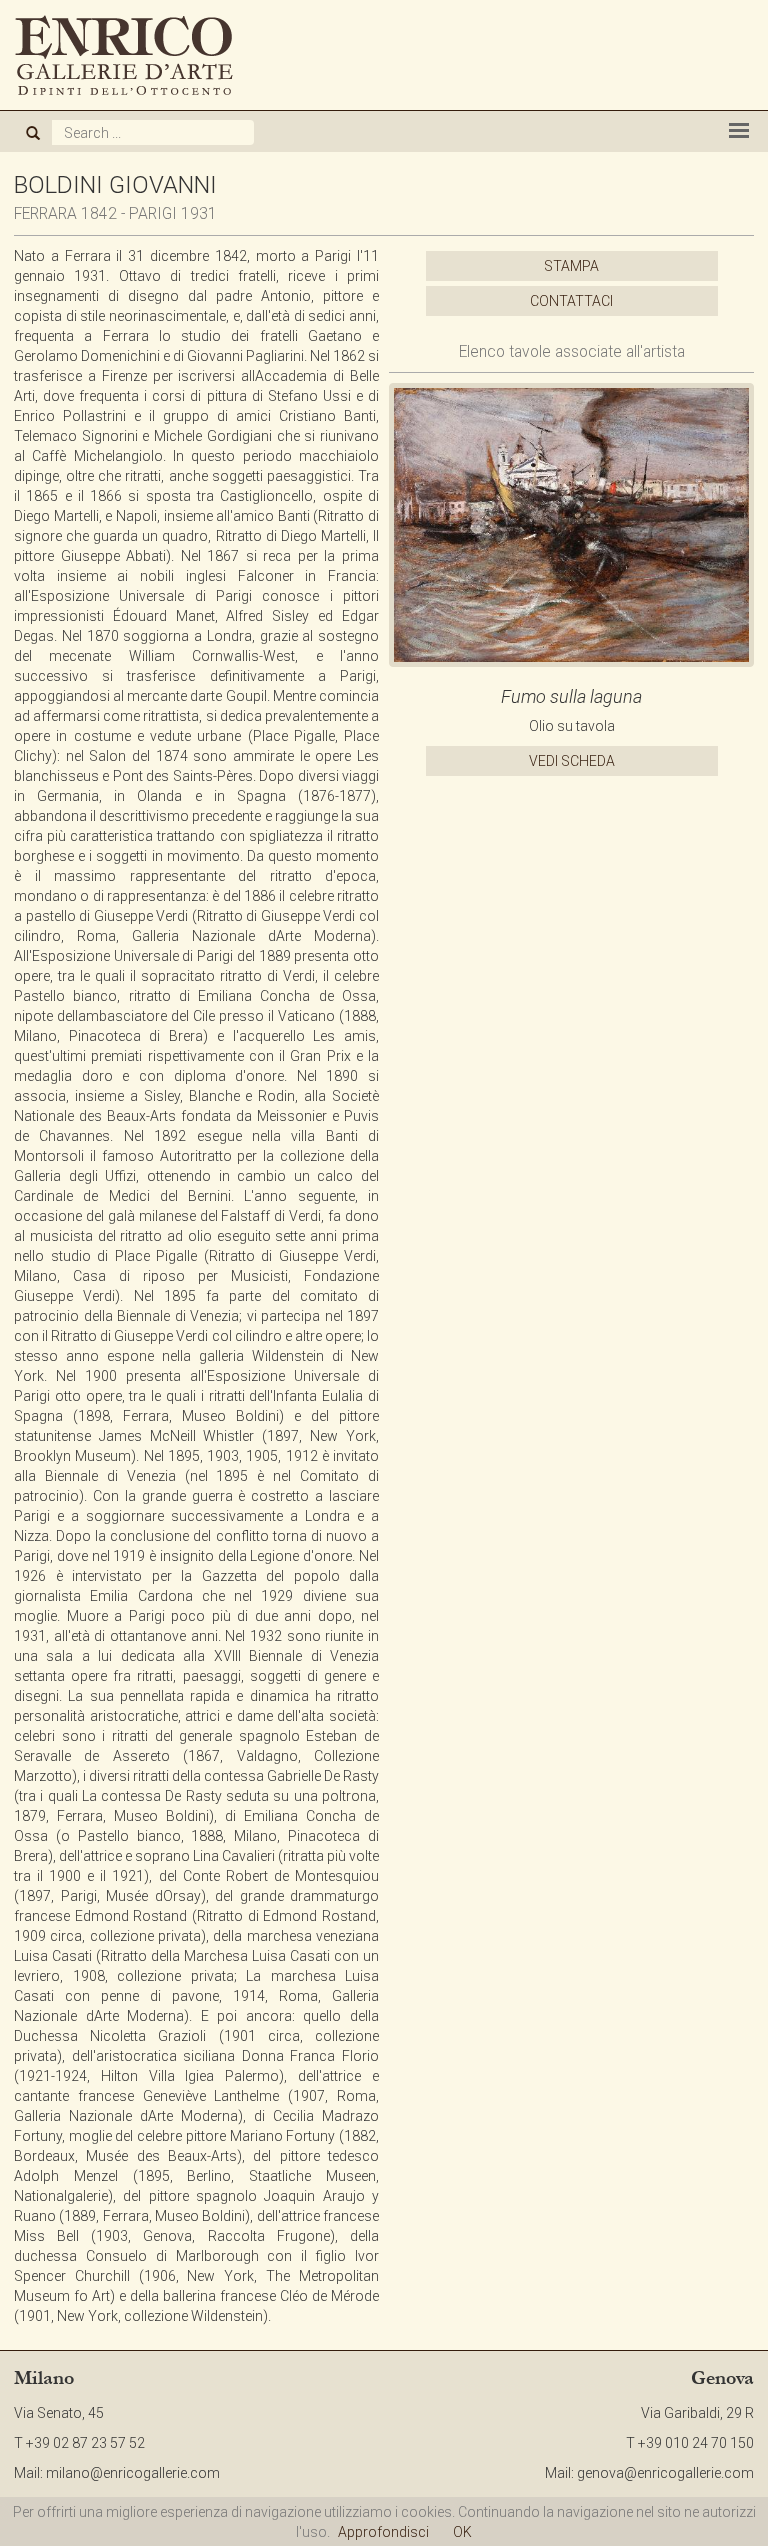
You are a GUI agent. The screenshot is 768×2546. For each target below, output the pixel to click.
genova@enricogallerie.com (665, 2473)
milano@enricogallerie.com (133, 2473)
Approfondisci (383, 2532)
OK (462, 2532)
